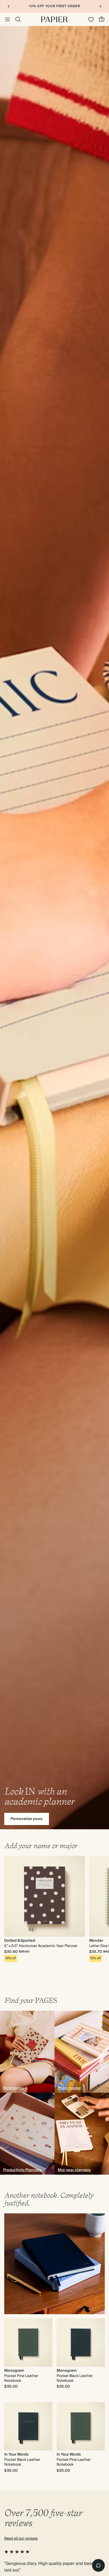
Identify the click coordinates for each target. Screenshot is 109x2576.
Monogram (14, 2371)
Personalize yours (27, 1819)
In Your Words (16, 2455)
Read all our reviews (21, 2539)
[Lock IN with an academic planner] (54, 928)
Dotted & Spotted (20, 1941)
